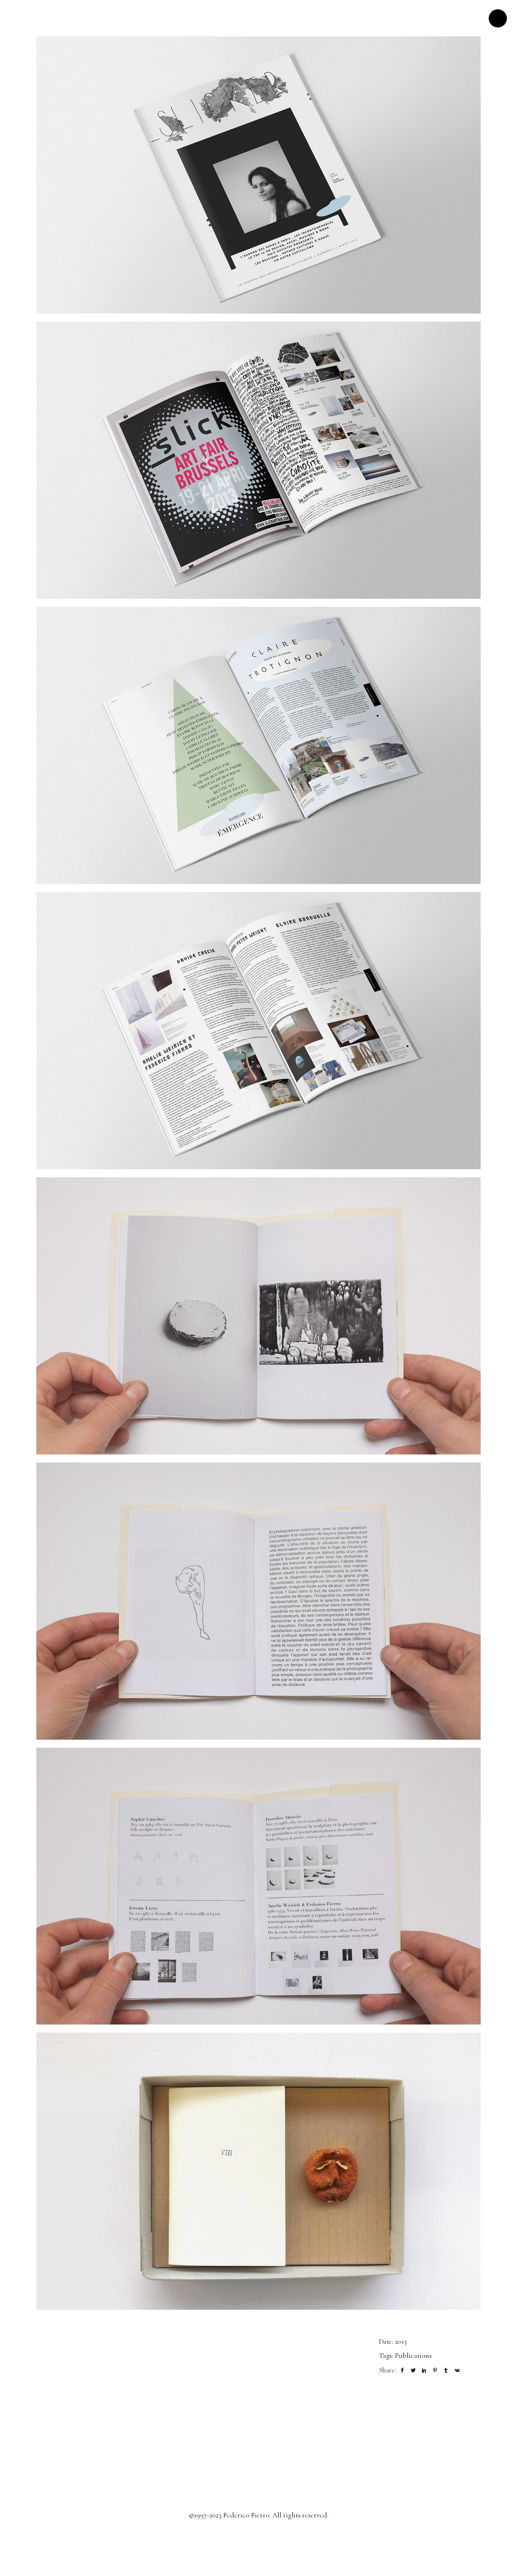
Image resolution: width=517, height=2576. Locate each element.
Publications (413, 2355)
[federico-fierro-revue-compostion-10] (258, 1886)
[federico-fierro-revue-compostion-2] (258, 1601)
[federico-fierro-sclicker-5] (258, 1031)
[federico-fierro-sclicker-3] (258, 745)
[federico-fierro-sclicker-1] (258, 175)
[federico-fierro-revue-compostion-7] (258, 1316)
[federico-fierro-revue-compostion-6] (258, 2171)
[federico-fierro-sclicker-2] (258, 460)
